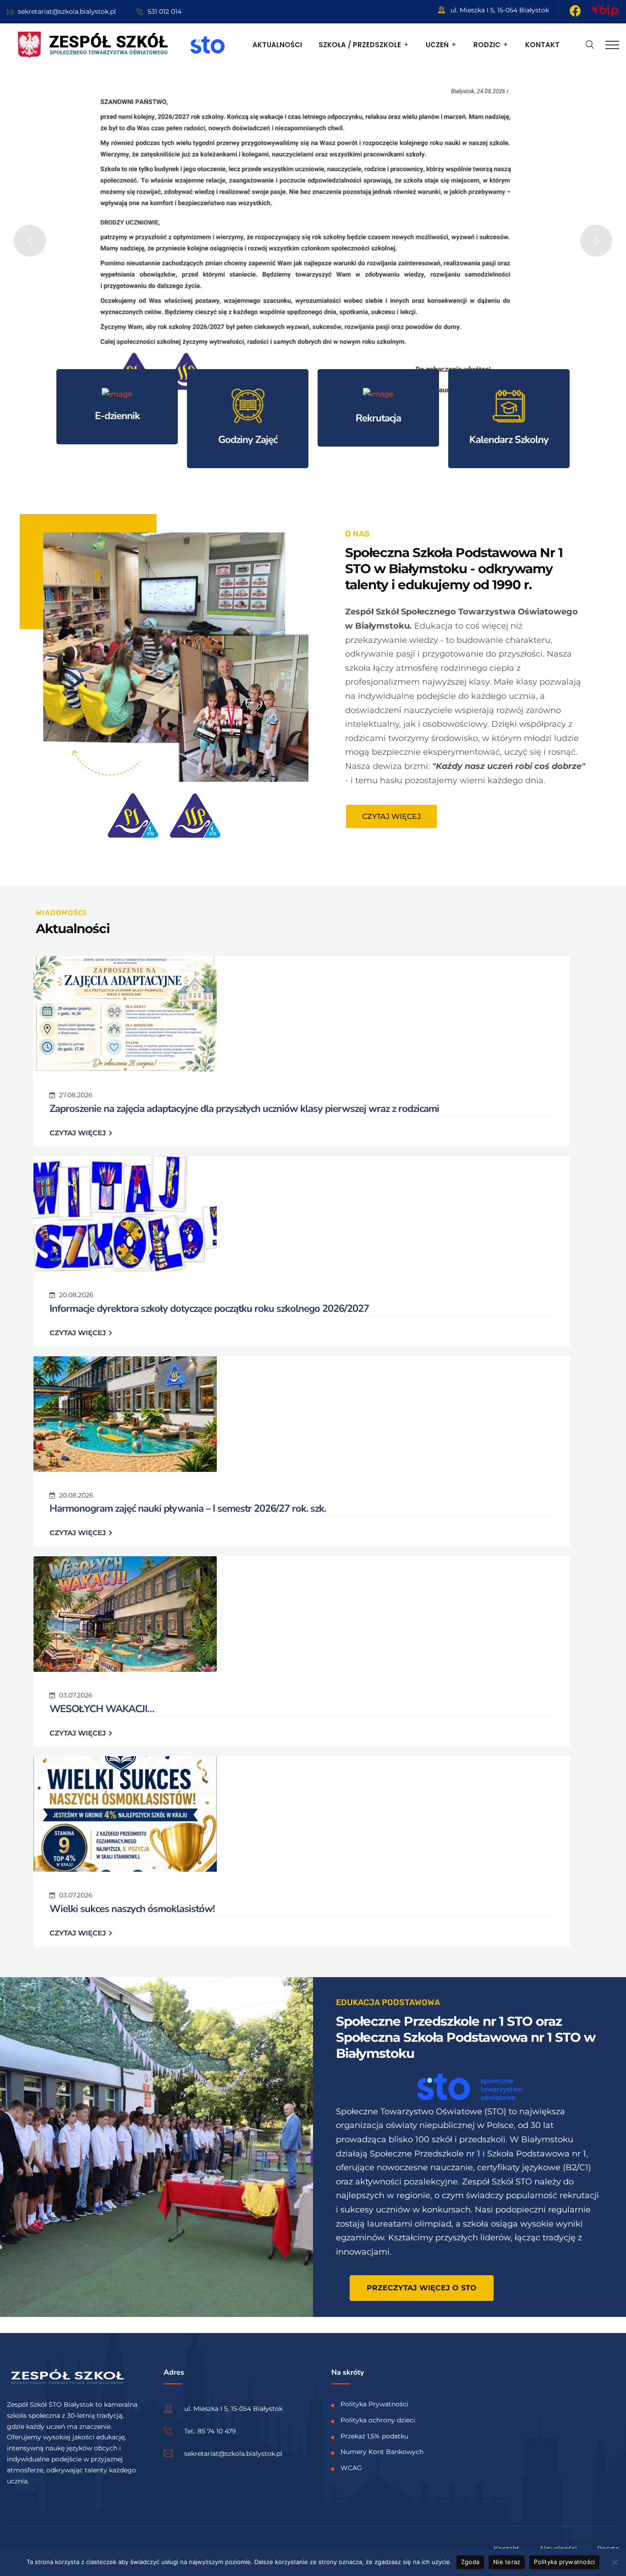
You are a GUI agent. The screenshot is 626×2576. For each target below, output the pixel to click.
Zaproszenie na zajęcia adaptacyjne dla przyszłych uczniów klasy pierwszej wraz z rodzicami (244, 1109)
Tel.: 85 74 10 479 (210, 2431)
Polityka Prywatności (374, 2404)
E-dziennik (117, 416)
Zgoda (470, 2562)
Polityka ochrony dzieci (378, 2420)
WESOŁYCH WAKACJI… (102, 1709)
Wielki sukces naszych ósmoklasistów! (132, 1909)
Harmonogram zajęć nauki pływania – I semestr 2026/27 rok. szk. (188, 1509)
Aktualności (277, 45)
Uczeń (437, 45)
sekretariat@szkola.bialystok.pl (67, 11)
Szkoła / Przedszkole (360, 45)
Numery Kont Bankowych (382, 2452)
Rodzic (487, 45)
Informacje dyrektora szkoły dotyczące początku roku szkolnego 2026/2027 (209, 1309)
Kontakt (542, 45)
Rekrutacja (378, 418)
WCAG (351, 2468)
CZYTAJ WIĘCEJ (79, 1133)
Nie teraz (507, 2562)
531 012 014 (165, 11)
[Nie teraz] (615, 2562)
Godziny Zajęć (248, 440)
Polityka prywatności (564, 2562)
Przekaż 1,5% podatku (374, 2436)
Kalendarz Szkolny (509, 440)
